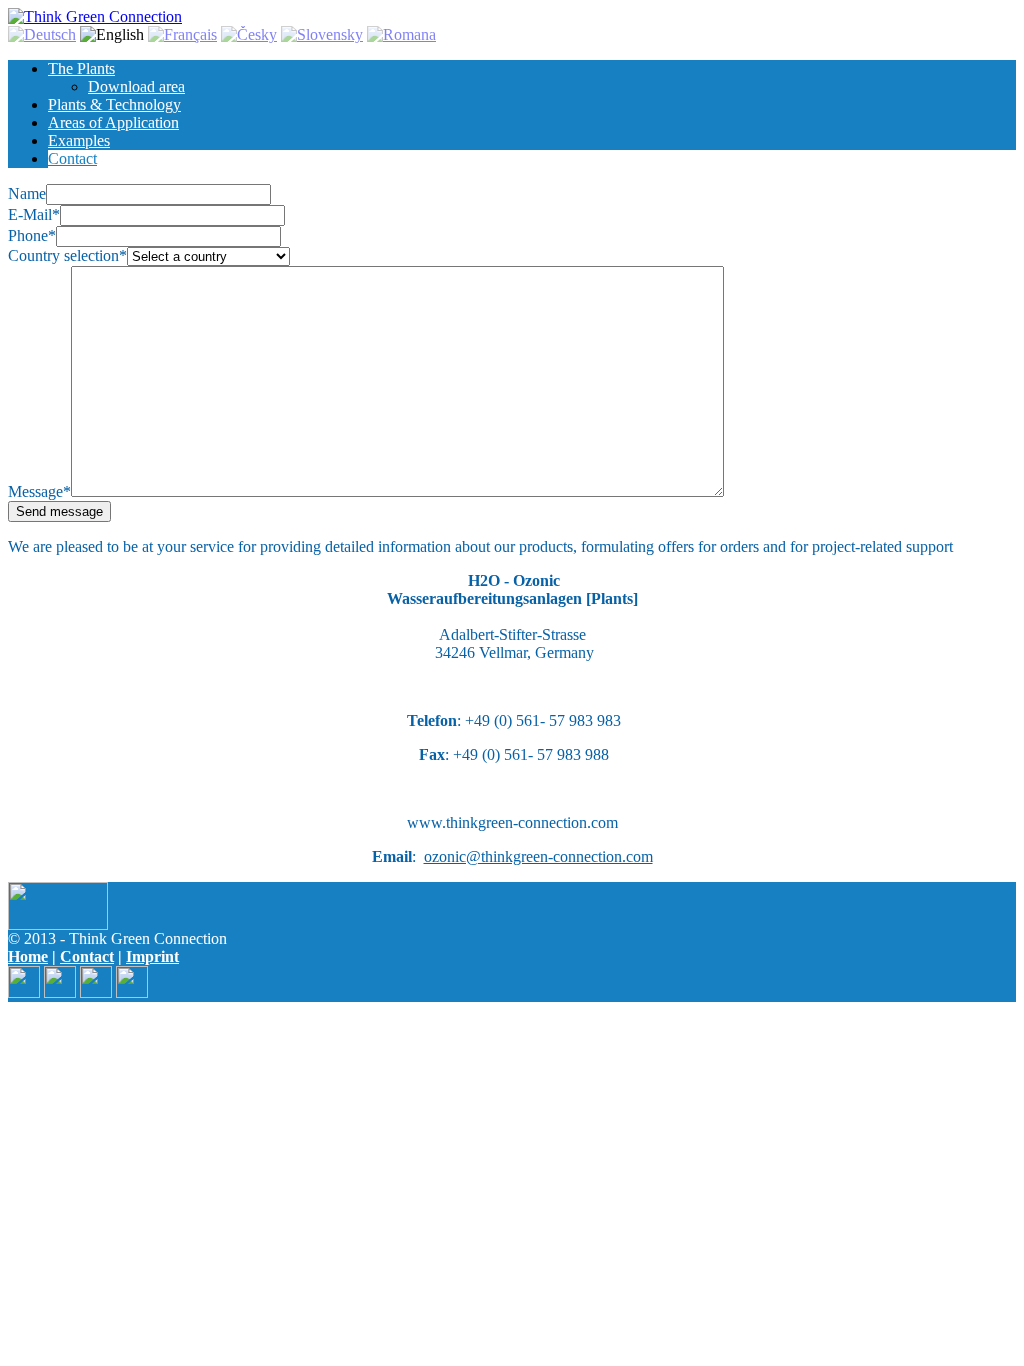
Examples (79, 140)
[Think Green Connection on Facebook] (24, 992)
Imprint (152, 956)
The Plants (81, 68)
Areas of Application (113, 122)
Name (27, 193)
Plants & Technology (114, 104)
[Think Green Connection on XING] (96, 992)
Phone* (32, 235)
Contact (72, 158)
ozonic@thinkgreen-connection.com (538, 856)
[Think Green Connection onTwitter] (60, 992)
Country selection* (67, 255)
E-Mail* (34, 214)
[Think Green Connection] (95, 16)
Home (28, 956)
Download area (136, 86)
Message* (39, 491)
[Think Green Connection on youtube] (132, 992)
